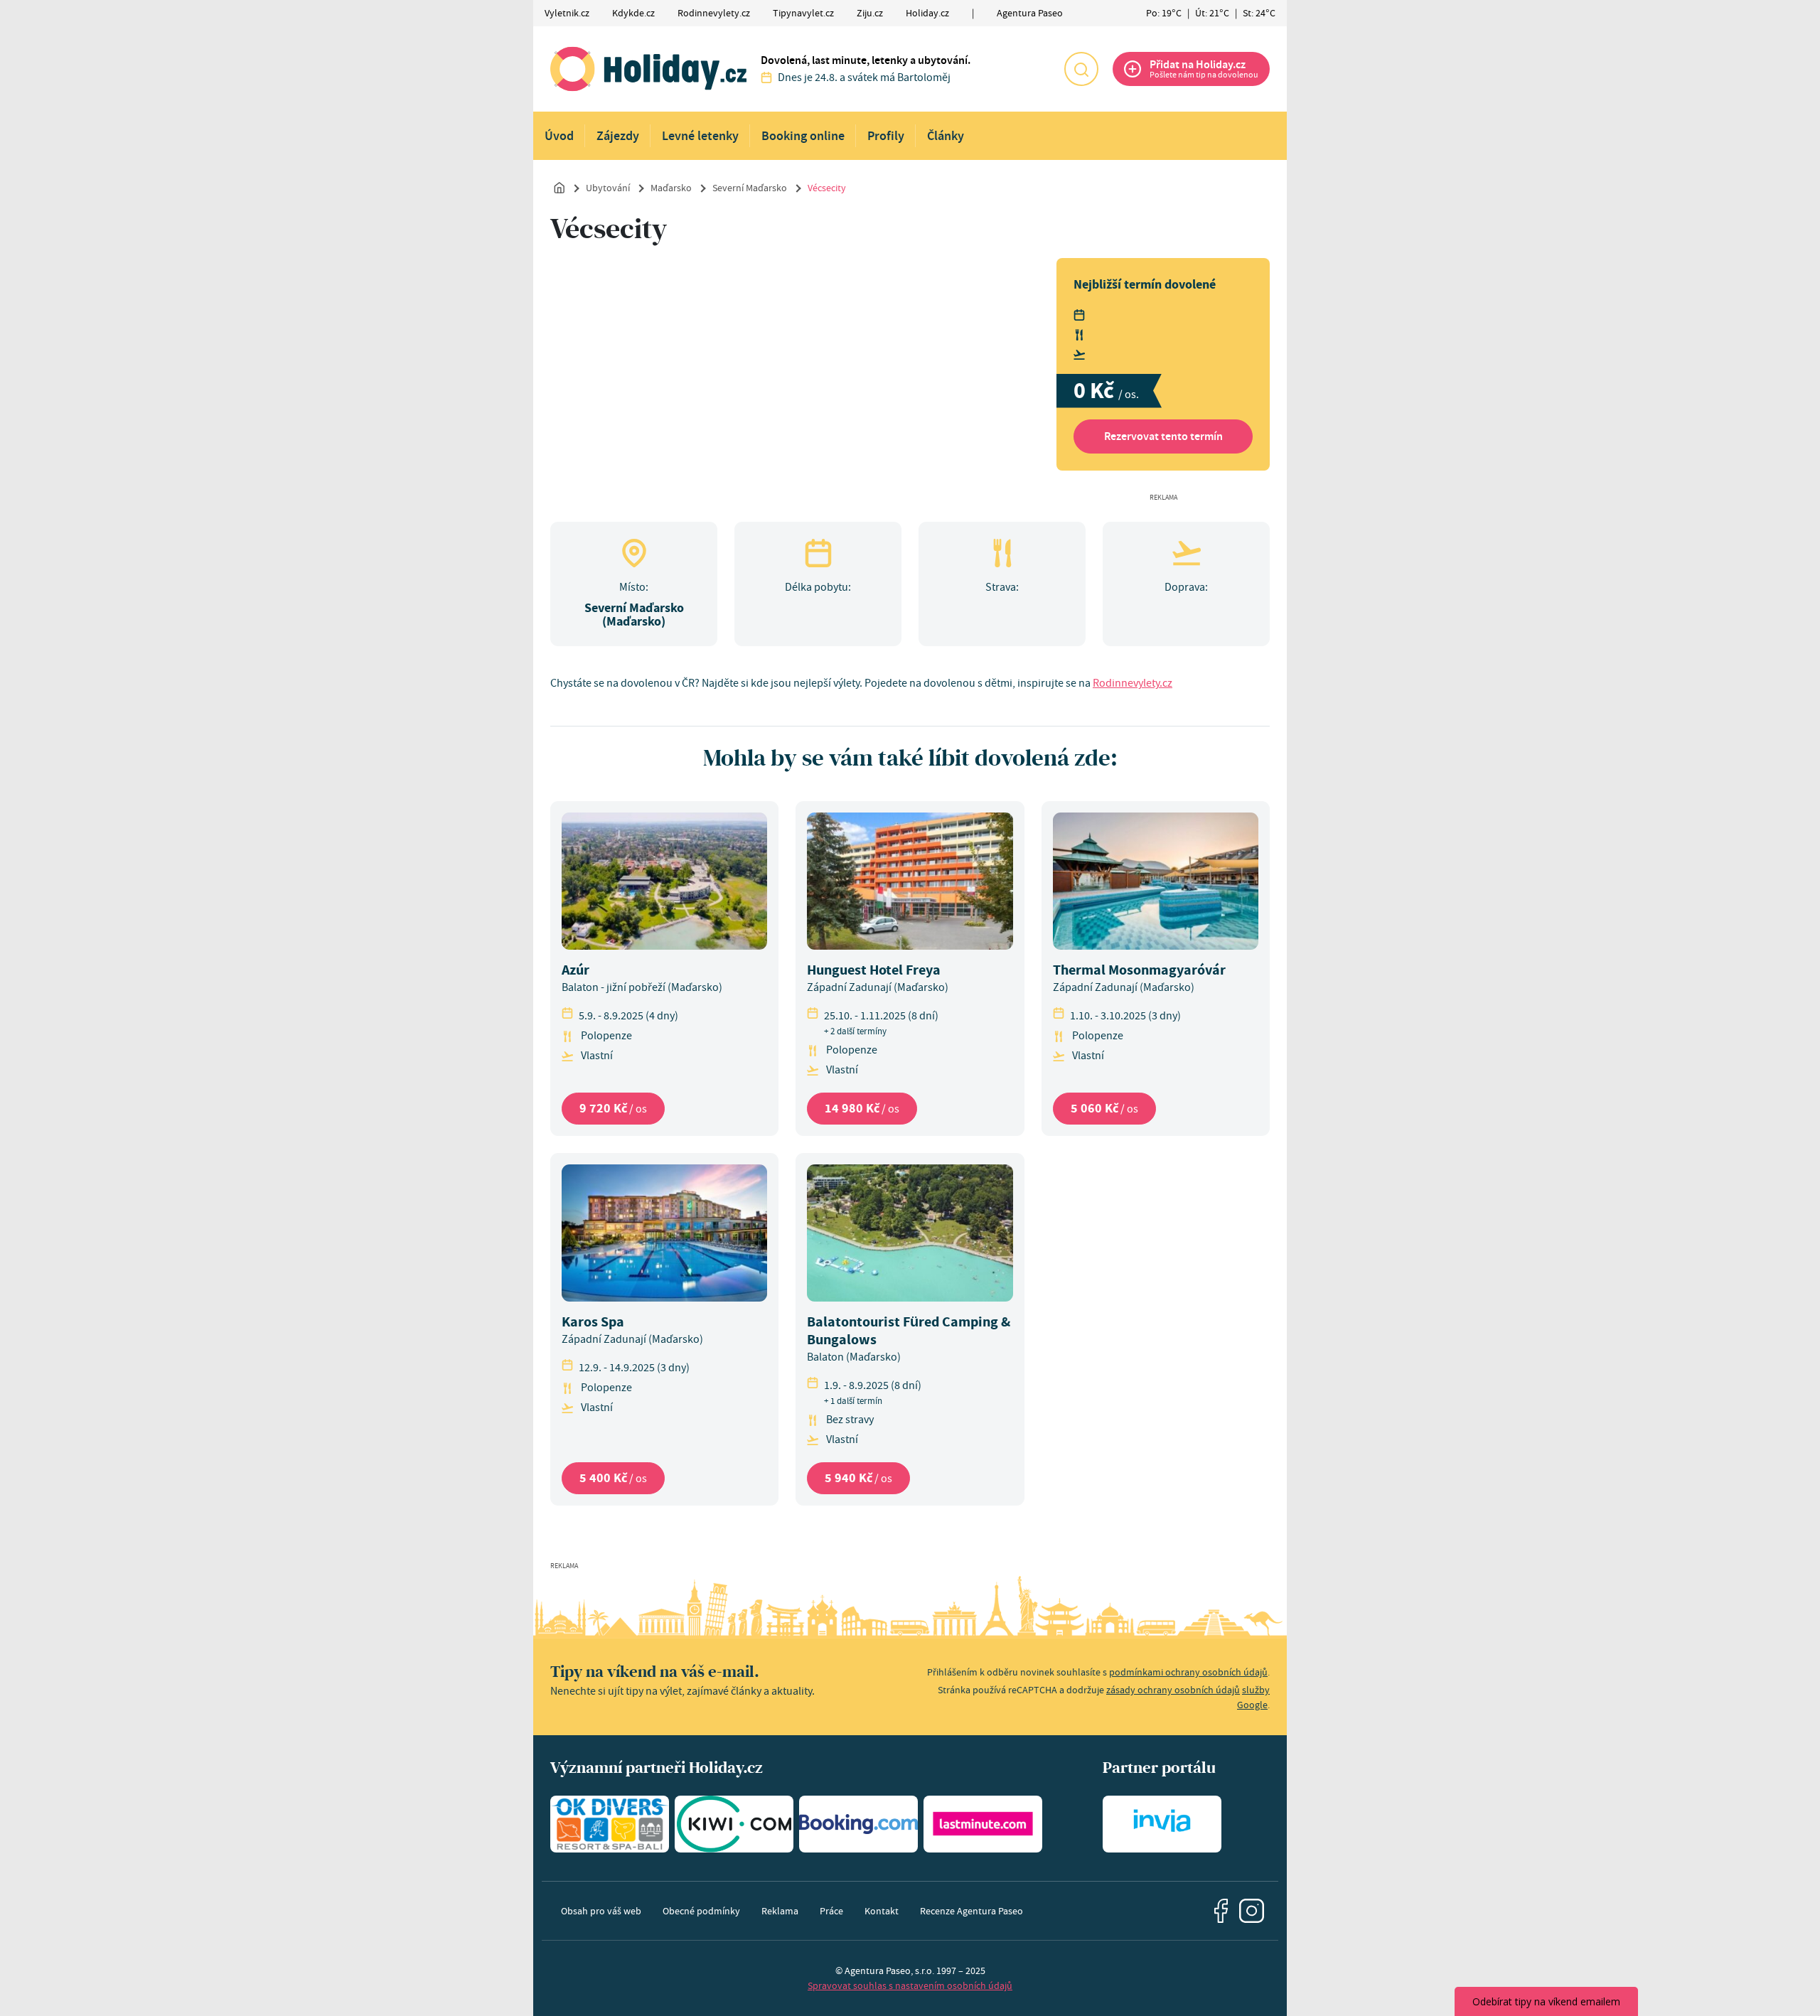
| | (1211, 13)
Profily (886, 136)
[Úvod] (560, 187)
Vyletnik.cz (567, 13)
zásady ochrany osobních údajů (1173, 1690)
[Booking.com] (858, 1824)
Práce (831, 1911)
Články (946, 136)
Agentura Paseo (1030, 13)
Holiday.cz (927, 13)
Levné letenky (700, 136)
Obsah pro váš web (601, 1911)
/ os (613, 1108)
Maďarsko (671, 188)
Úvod (559, 136)
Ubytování (608, 188)
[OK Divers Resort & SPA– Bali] (610, 1824)
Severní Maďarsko (750, 188)
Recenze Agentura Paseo (971, 1911)
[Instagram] (1252, 1911)
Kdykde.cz (633, 13)
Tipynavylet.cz (803, 13)
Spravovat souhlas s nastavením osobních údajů (910, 1985)
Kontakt (882, 1911)
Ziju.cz (870, 13)
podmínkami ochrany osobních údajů (1188, 1672)
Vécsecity (827, 188)
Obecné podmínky (701, 1911)
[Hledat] (1081, 69)
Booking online (803, 136)
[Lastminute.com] (983, 1824)
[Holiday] (648, 69)
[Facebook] (1221, 1911)
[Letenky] (734, 1824)
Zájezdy (618, 136)
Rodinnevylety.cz (714, 13)
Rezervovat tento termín (1163, 436)
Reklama (780, 1911)
